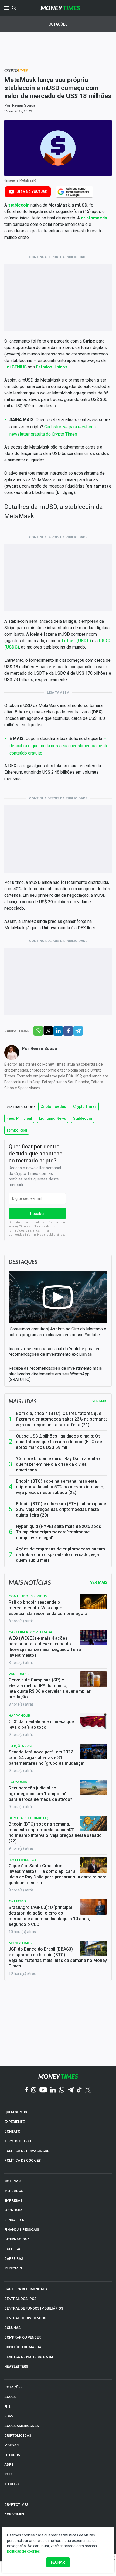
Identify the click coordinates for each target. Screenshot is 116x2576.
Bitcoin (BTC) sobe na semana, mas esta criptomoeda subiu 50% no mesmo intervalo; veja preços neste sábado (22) (60, 1487)
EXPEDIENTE (14, 2122)
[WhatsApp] (62, 2090)
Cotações (58, 24)
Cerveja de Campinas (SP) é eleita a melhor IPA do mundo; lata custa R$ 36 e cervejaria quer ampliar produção (50, 1688)
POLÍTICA (12, 2249)
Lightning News (53, 1118)
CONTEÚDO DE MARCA (23, 2347)
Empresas (17, 1901)
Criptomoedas (53, 1106)
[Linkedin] (53, 2090)
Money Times (20, 1943)
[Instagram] (34, 2090)
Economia (18, 1782)
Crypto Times (85, 1106)
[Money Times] (60, 8)
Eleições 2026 (20, 1746)
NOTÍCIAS (12, 2181)
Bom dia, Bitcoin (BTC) (28, 1818)
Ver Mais (99, 1582)
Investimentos (22, 1860)
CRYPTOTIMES (16, 2505)
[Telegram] (71, 2090)
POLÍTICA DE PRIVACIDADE (27, 2151)
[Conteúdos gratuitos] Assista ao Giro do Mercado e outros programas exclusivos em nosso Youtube (57, 1332)
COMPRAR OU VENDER (23, 2337)
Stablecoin (83, 1118)
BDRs (9, 2416)
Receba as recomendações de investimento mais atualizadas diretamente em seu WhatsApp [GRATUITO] (55, 1374)
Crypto (16, 70)
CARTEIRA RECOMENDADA (26, 2289)
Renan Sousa (24, 105)
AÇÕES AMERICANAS (22, 2426)
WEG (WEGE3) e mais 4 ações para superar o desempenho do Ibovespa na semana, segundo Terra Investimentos (45, 1647)
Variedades (19, 1674)
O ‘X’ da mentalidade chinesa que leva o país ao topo (41, 1724)
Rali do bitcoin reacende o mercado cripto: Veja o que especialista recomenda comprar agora (48, 1608)
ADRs (9, 2465)
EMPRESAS (13, 2200)
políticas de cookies (23, 2551)
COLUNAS (12, 2328)
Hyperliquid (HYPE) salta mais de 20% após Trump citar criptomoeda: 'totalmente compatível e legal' (59, 1532)
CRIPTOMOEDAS (18, 2436)
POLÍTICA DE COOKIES (23, 2160)
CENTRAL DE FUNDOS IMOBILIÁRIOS (34, 2308)
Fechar (58, 2562)
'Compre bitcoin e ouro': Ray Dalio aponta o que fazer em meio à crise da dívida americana (59, 1464)
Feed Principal (19, 1118)
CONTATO (12, 2131)
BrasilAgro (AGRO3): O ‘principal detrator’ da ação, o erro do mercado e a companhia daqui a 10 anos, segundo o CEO (49, 1916)
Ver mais (100, 1401)
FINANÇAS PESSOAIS (22, 2230)
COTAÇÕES (13, 2387)
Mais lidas (23, 1401)
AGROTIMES (14, 2514)
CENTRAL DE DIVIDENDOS (25, 2318)
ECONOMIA (13, 2210)
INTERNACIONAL (18, 2239)
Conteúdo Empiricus (28, 1596)
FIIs (7, 2406)
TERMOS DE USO (18, 2141)
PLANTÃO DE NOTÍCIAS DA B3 (29, 2357)
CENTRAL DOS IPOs (20, 2299)
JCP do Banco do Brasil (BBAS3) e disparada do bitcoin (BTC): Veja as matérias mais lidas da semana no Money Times (58, 1958)
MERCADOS (14, 2191)
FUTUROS (12, 2455)
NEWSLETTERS (16, 2366)
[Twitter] (88, 2090)
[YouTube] (43, 2090)
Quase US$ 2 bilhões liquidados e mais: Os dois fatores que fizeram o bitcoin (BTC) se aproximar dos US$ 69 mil (59, 1442)
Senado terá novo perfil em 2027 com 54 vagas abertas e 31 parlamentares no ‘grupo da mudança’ (46, 1758)
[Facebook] (27, 2090)
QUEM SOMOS (16, 2112)
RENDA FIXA (14, 2220)
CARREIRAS (14, 2259)
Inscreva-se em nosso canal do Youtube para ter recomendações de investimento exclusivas (54, 1351)
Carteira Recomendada (30, 1632)
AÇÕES (10, 2397)
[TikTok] (79, 2090)
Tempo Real (17, 1130)
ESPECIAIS (13, 2268)
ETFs (8, 2474)
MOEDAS (11, 2445)
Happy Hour (19, 1715)
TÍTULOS (11, 2484)
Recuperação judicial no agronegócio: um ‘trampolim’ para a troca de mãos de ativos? (40, 1794)
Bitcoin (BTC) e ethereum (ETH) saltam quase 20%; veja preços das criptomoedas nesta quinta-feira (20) (61, 1509)
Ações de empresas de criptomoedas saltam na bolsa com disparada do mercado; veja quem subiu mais (60, 1555)
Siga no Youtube (32, 192)
